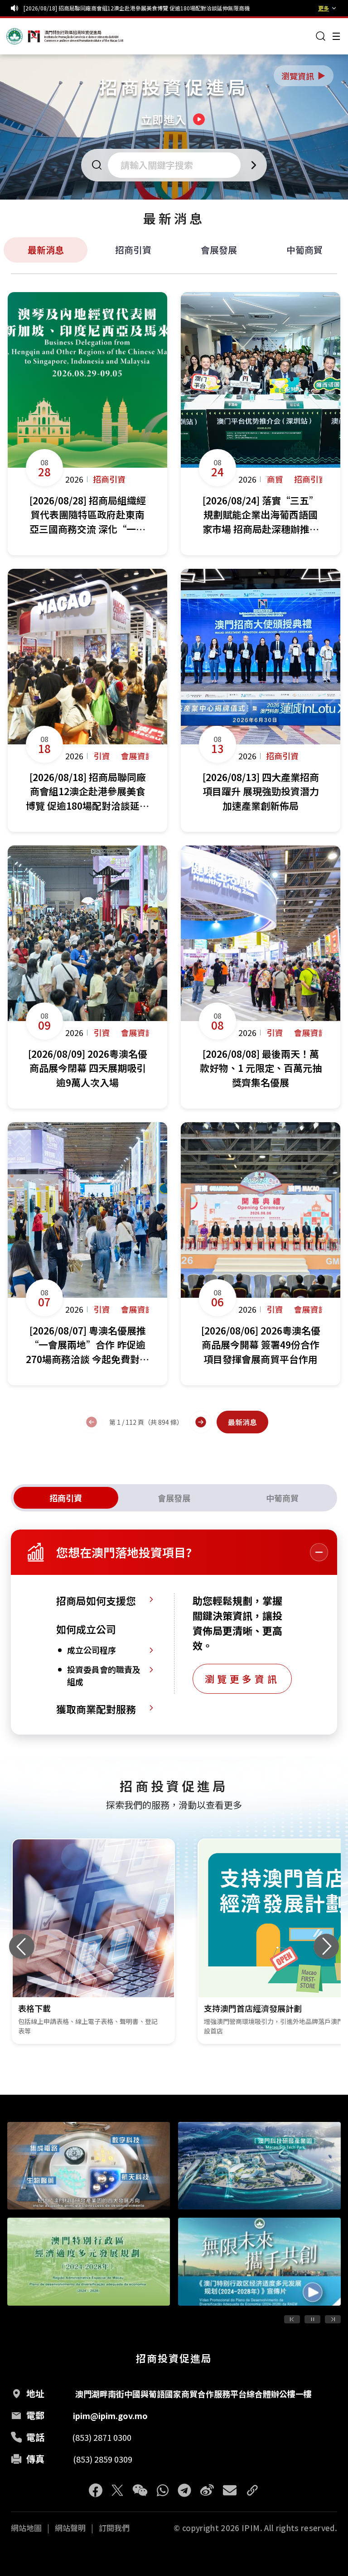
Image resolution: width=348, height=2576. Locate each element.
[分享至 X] (117, 2490)
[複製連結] (252, 2490)
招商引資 (133, 250)
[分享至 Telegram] (184, 2490)
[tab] (66, 1498)
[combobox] (177, 165)
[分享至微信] (140, 2490)
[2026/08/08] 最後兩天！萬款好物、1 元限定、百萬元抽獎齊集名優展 (109, 8)
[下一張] (326, 1946)
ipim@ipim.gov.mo (110, 2415)
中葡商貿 (304, 250)
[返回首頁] (24, 36)
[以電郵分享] (230, 2490)
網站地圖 (26, 2528)
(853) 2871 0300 (102, 2437)
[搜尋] (321, 36)
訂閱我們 (114, 2528)
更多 (324, 8)
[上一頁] (92, 1422)
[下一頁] (201, 1422)
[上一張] (22, 1946)
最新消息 (46, 250)
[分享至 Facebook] (96, 2490)
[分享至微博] (207, 2490)
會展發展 (219, 250)
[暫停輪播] (312, 2319)
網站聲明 (70, 2528)
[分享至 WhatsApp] (163, 2490)
